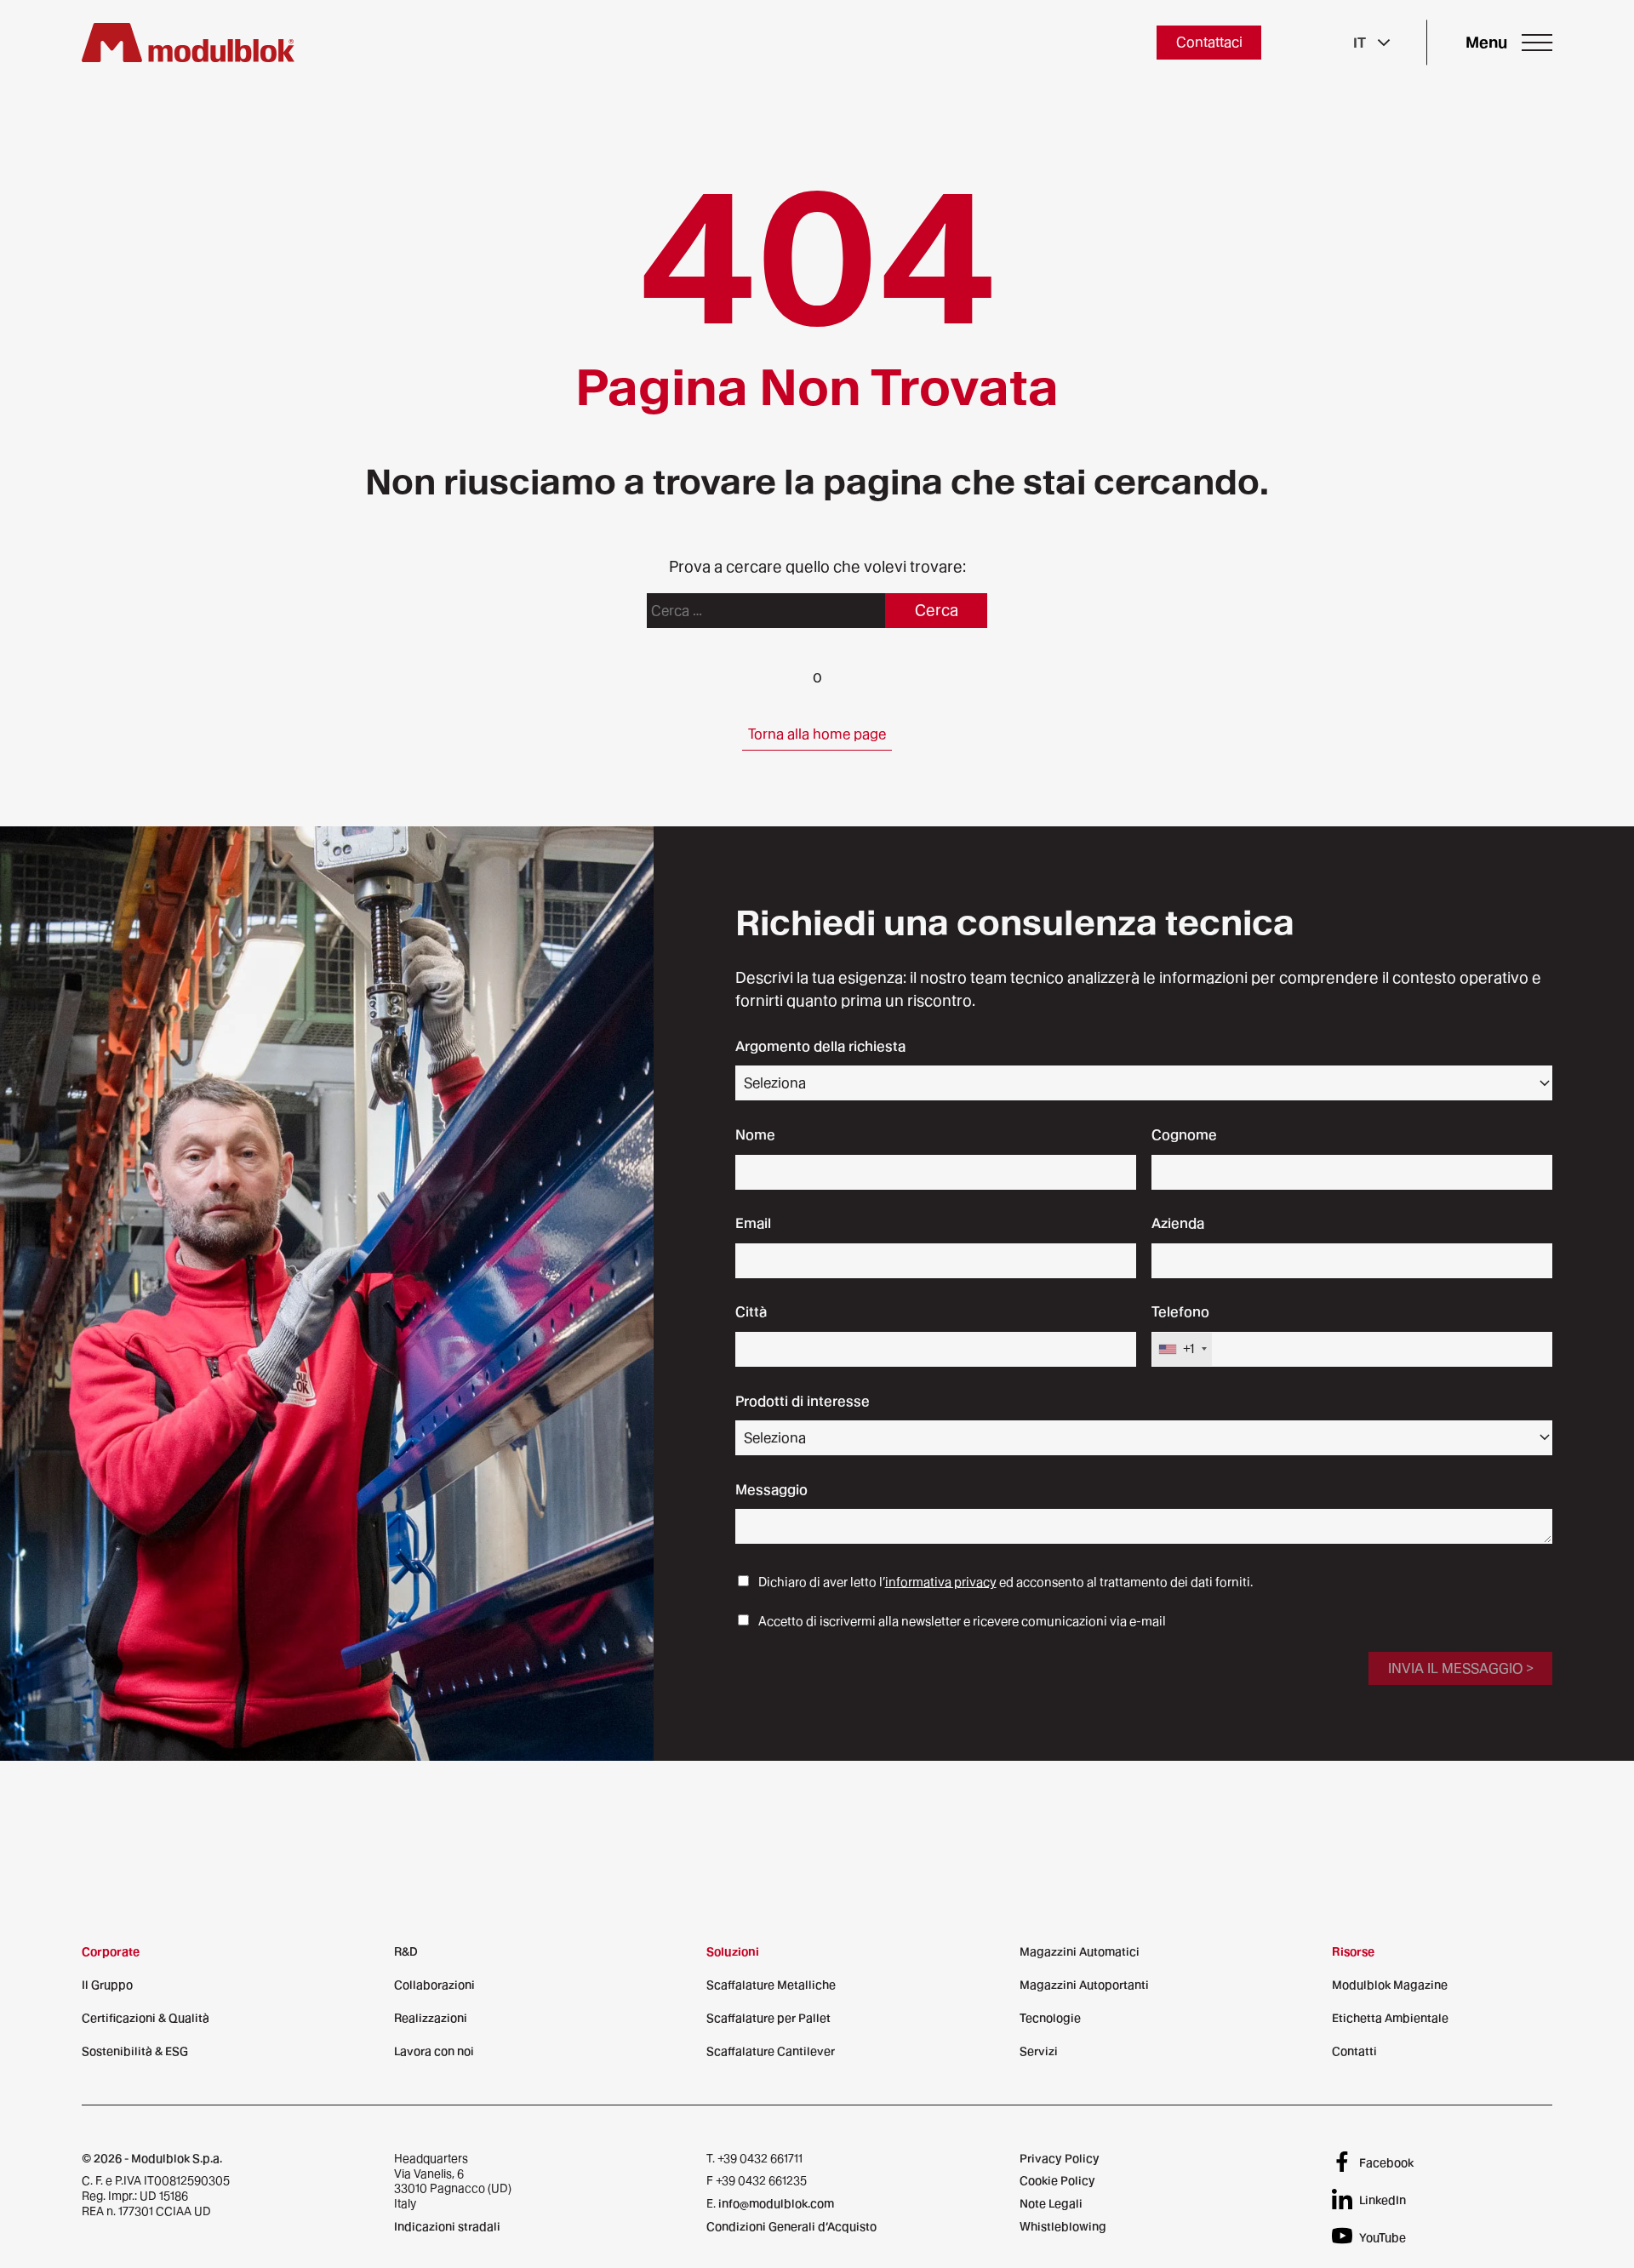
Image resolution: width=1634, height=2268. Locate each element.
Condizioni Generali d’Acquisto (791, 2226)
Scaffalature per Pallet (768, 2018)
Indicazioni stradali (447, 2226)
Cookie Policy (1057, 2180)
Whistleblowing (1063, 2226)
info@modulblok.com (776, 2203)
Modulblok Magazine (1390, 1985)
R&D (406, 1951)
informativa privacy (941, 1582)
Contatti (1354, 2051)
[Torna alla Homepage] (188, 43)
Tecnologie (1050, 2018)
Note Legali (1051, 2203)
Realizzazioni (431, 2018)
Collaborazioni (434, 1985)
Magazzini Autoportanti (1084, 1985)
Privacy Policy (1060, 2158)
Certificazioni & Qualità (146, 2018)
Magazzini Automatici (1080, 1951)
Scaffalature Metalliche (771, 1985)
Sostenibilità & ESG (135, 2051)
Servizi (1039, 2051)
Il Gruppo (107, 1985)
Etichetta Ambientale (1390, 2018)
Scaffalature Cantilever (771, 2051)
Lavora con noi (434, 2051)
